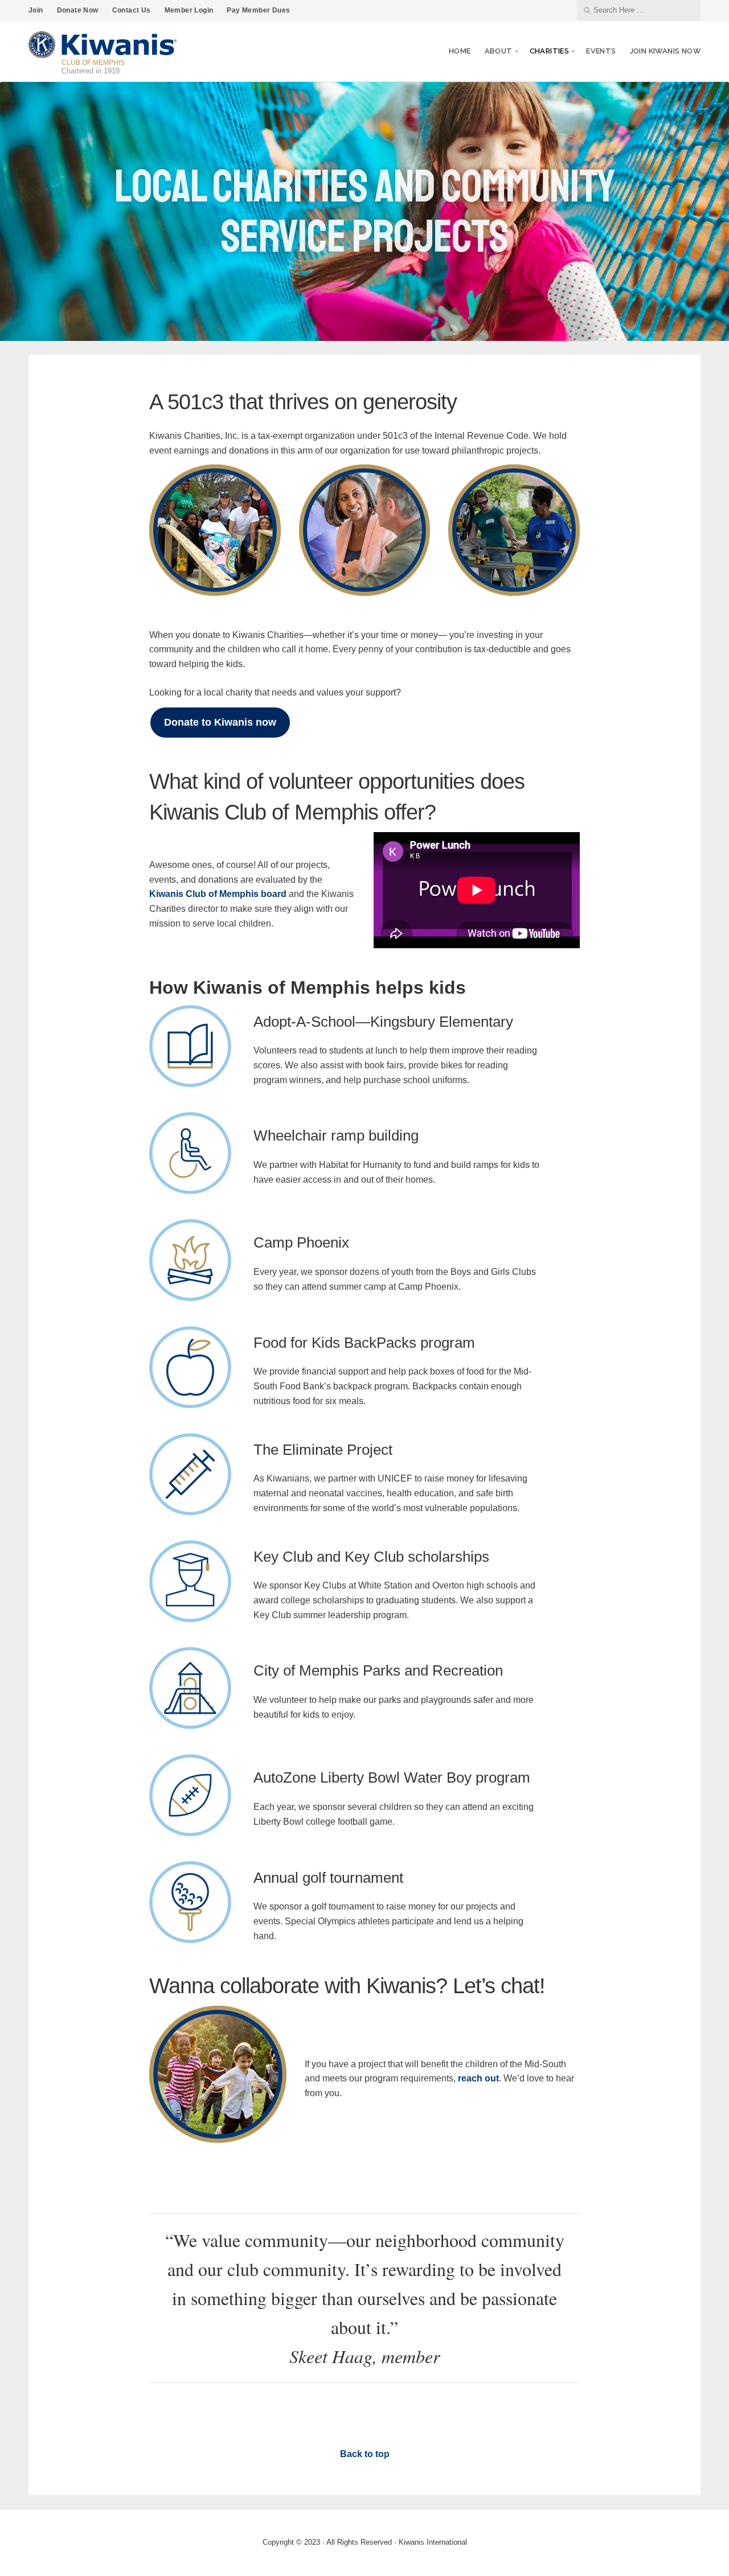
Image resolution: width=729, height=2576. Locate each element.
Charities (550, 51)
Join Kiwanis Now (665, 51)
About (499, 51)
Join (36, 10)
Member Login (189, 10)
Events (601, 51)
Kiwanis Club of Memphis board (218, 894)
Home (460, 51)
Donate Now (78, 10)
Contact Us (132, 10)
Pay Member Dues (258, 10)
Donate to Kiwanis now (220, 722)
